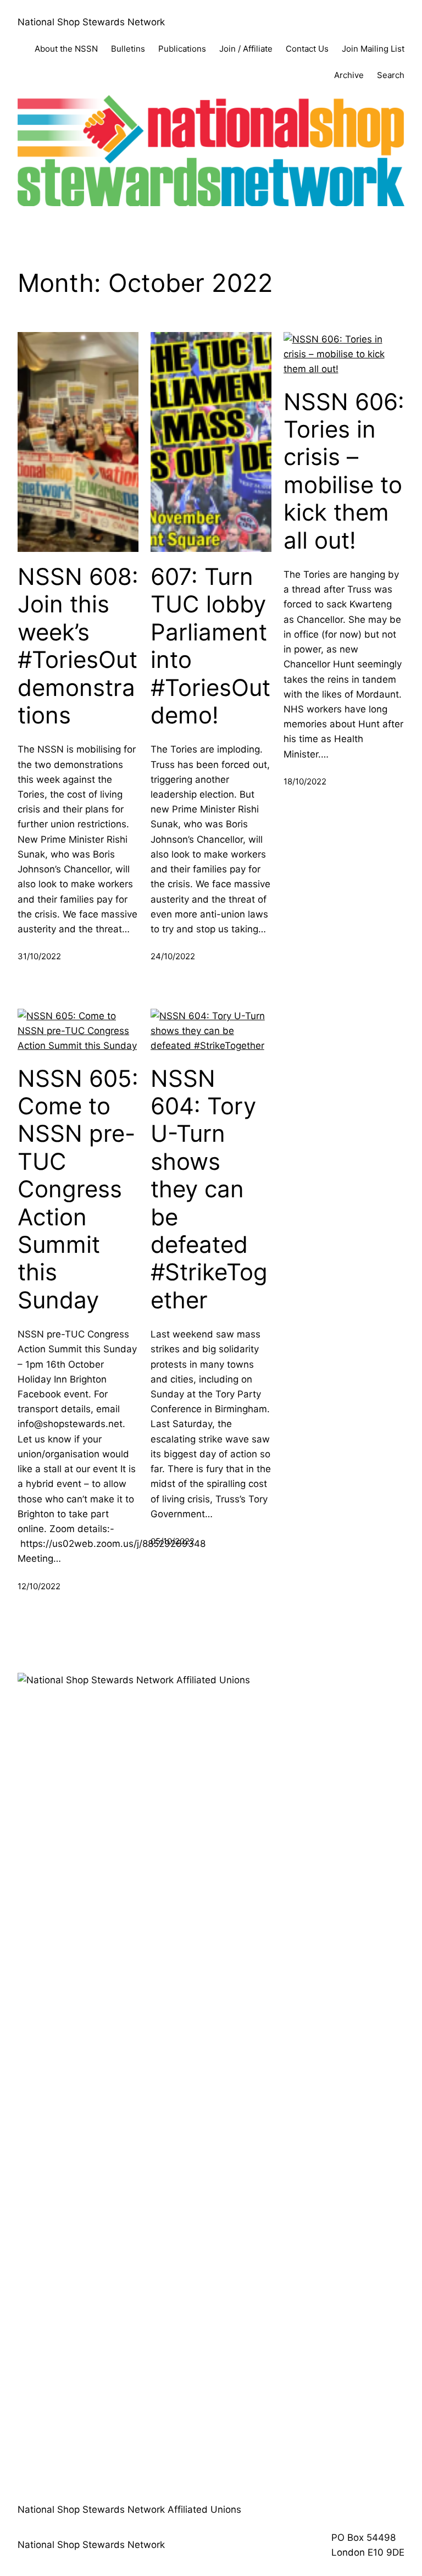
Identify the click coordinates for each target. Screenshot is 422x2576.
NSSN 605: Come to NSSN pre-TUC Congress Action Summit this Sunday (78, 1189)
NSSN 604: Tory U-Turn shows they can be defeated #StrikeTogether (209, 1189)
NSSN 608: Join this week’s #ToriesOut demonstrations (78, 646)
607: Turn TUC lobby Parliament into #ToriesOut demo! (210, 646)
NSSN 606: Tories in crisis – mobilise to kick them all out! (344, 471)
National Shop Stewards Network (91, 22)
